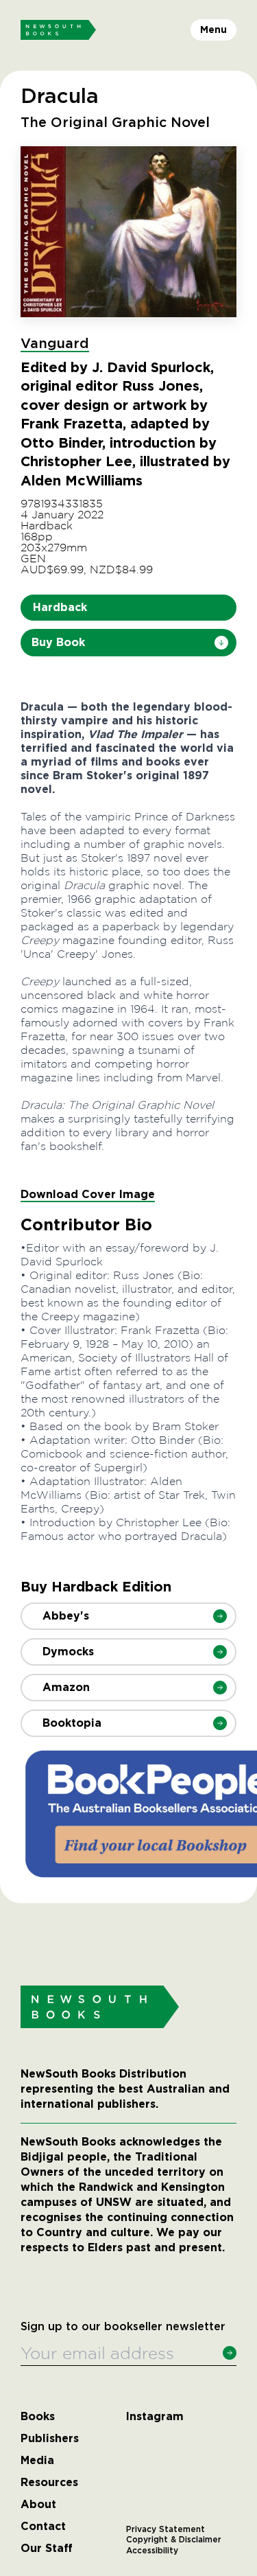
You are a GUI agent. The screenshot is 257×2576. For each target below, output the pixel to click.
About (38, 2505)
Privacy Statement (166, 2529)
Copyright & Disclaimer (174, 2540)
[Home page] (58, 30)
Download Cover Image (88, 1194)
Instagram (155, 2417)
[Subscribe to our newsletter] (230, 2353)
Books (38, 2417)
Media (37, 2461)
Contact (43, 2527)
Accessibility (152, 2551)
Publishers (50, 2439)
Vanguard (55, 344)
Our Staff (47, 2549)
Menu (213, 30)
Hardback (60, 607)
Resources (49, 2483)
